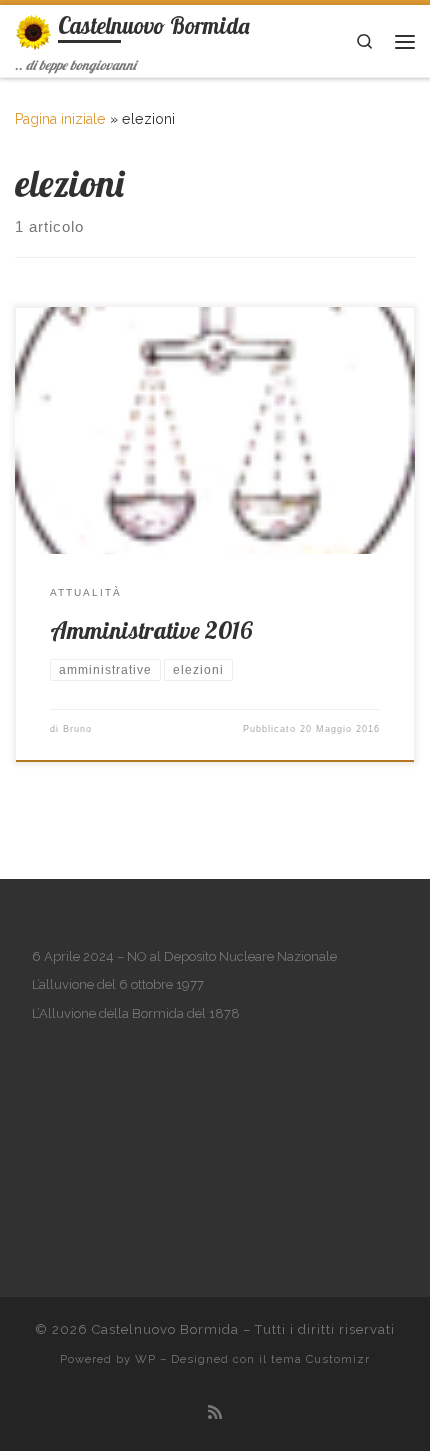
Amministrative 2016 (151, 630)
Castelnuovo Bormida (165, 1329)
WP (145, 1359)
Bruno (77, 729)
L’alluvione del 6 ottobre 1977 (118, 984)
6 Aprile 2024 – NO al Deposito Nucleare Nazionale (184, 956)
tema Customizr (320, 1359)
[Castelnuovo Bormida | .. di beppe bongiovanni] (33, 29)
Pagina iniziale (60, 119)
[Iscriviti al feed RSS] (215, 1412)
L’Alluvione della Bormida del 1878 (136, 1013)
